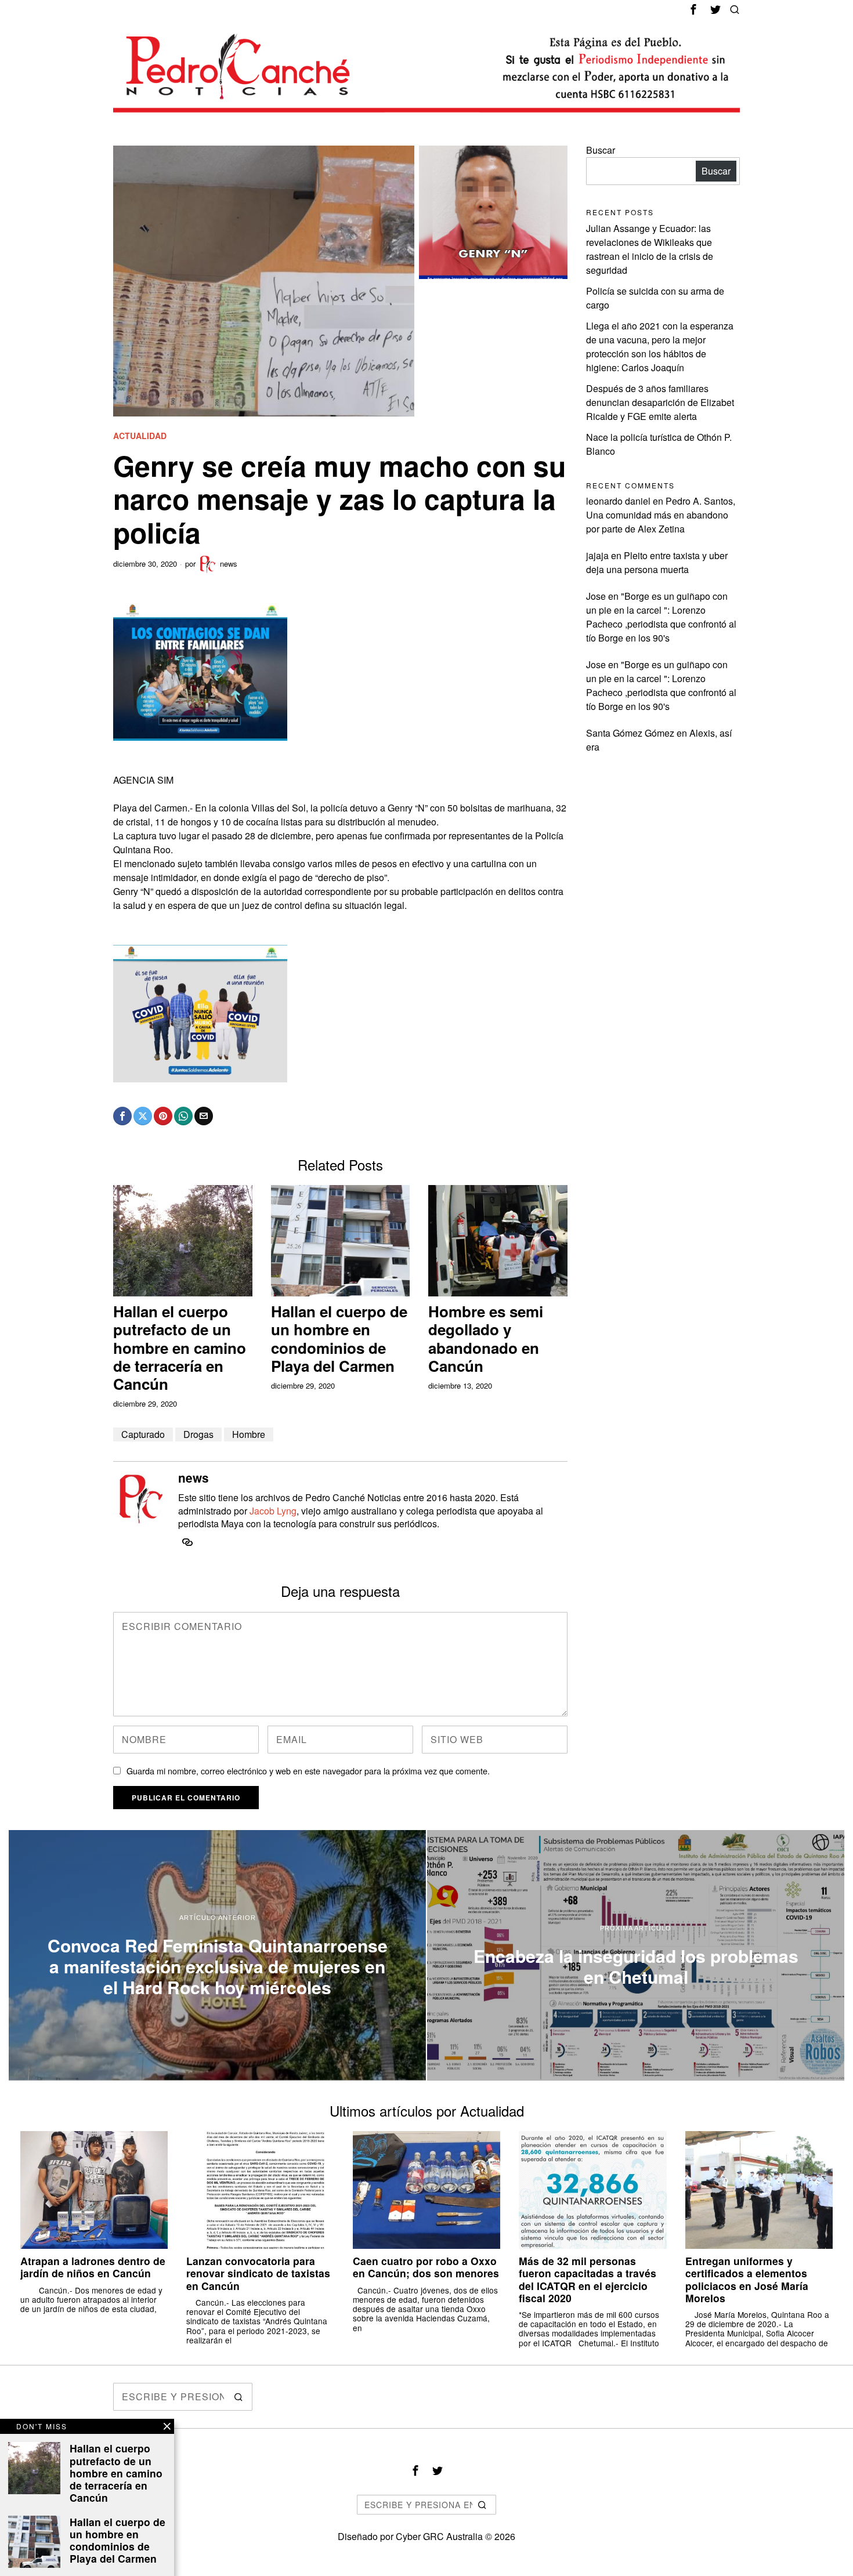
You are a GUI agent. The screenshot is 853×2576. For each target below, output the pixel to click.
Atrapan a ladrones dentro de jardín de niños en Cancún (93, 2267)
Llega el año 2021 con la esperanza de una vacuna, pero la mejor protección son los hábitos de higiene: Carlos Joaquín (660, 347)
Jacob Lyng (273, 1511)
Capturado (143, 1434)
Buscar (601, 150)
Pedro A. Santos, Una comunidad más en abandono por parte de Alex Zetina (661, 515)
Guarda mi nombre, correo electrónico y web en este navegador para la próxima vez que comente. (308, 1771)
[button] (238, 2397)
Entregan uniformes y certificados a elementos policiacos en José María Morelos (747, 2279)
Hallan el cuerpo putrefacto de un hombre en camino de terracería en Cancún (180, 1347)
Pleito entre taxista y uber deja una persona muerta (657, 562)
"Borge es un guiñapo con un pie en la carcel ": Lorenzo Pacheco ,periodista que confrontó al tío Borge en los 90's (661, 617)
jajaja (597, 555)
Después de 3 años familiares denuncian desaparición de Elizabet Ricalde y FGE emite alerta (660, 402)
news (229, 564)
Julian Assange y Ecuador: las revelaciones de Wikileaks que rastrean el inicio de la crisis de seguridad (650, 249)
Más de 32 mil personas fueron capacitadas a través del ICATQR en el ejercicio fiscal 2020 (588, 2279)
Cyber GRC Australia (439, 2536)
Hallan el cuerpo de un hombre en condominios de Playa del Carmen (339, 1338)
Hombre (249, 1434)
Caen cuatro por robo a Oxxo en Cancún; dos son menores (426, 2267)
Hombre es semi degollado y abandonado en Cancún (486, 1338)
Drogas (198, 1434)
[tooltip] (693, 9)
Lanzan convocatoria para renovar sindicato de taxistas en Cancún (258, 2273)
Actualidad (140, 436)
